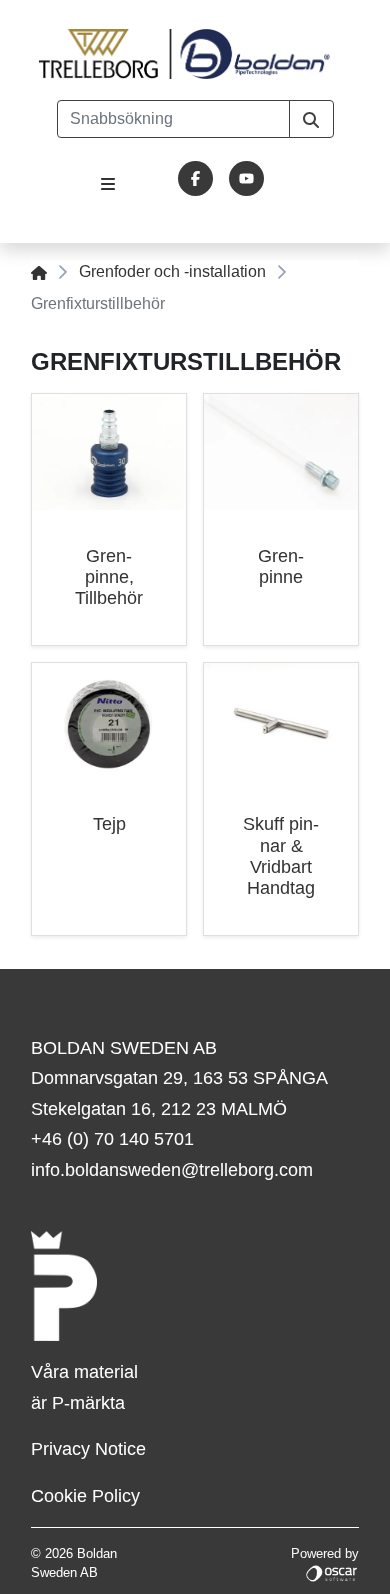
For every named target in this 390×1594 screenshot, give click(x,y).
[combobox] (173, 119)
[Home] (39, 271)
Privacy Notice (88, 1449)
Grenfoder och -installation (172, 271)
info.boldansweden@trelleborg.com (172, 1170)
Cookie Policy (85, 1496)
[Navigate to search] (311, 119)
